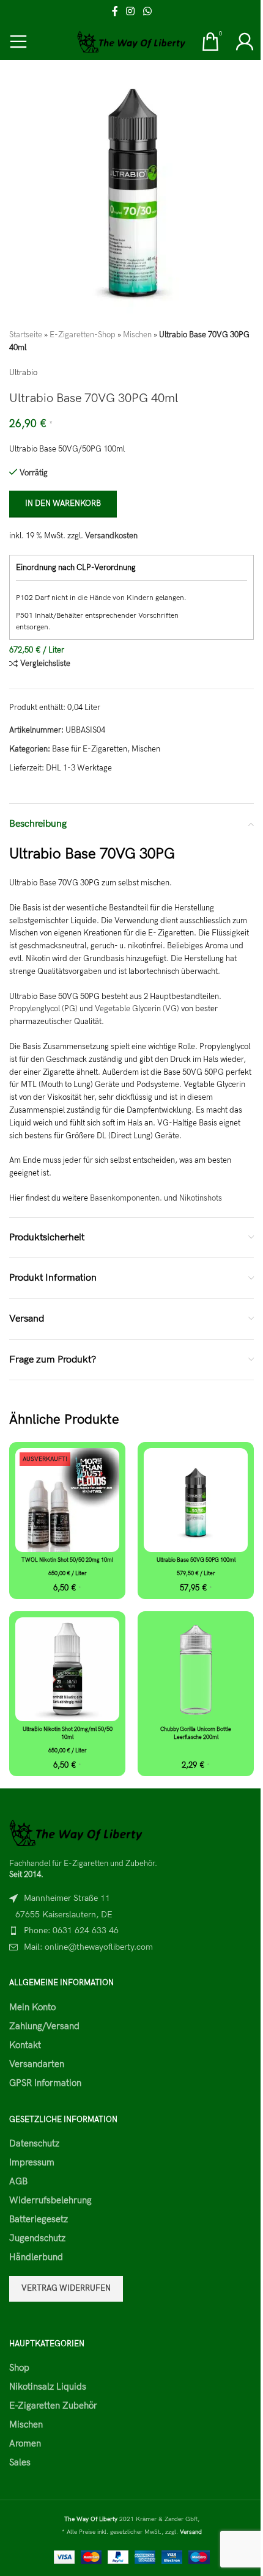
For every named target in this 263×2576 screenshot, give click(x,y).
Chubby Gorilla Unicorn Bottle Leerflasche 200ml (196, 1733)
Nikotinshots (201, 1198)
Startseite (26, 335)
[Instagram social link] (131, 12)
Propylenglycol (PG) (43, 1009)
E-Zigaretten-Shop (83, 335)
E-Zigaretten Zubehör (53, 2406)
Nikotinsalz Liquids (48, 2387)
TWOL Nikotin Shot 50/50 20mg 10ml (67, 1560)
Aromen (25, 2443)
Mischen (137, 335)
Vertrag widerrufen (66, 2288)
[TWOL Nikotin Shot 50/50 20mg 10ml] (67, 1500)
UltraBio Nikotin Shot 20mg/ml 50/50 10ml (68, 1733)
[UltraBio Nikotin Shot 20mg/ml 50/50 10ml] (67, 1669)
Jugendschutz (37, 2238)
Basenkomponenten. (126, 1198)
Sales (20, 2462)
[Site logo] (132, 41)
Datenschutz (34, 2143)
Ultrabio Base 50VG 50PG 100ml (196, 1560)
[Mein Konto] (245, 42)
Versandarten (37, 2064)
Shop (19, 2368)
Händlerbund (36, 2257)
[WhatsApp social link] (147, 12)
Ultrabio (23, 373)
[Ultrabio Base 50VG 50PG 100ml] (196, 1500)
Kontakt (25, 2045)
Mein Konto (32, 2007)
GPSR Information (45, 2083)
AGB (18, 2181)
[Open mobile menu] (18, 42)
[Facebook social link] (115, 12)
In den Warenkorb (63, 503)
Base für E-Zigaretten (90, 749)
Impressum (32, 2162)
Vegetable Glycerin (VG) (137, 1009)
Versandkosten (111, 536)
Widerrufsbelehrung (50, 2200)
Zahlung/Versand (44, 2026)
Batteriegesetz (39, 2219)
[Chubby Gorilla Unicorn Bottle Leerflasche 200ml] (196, 1669)
